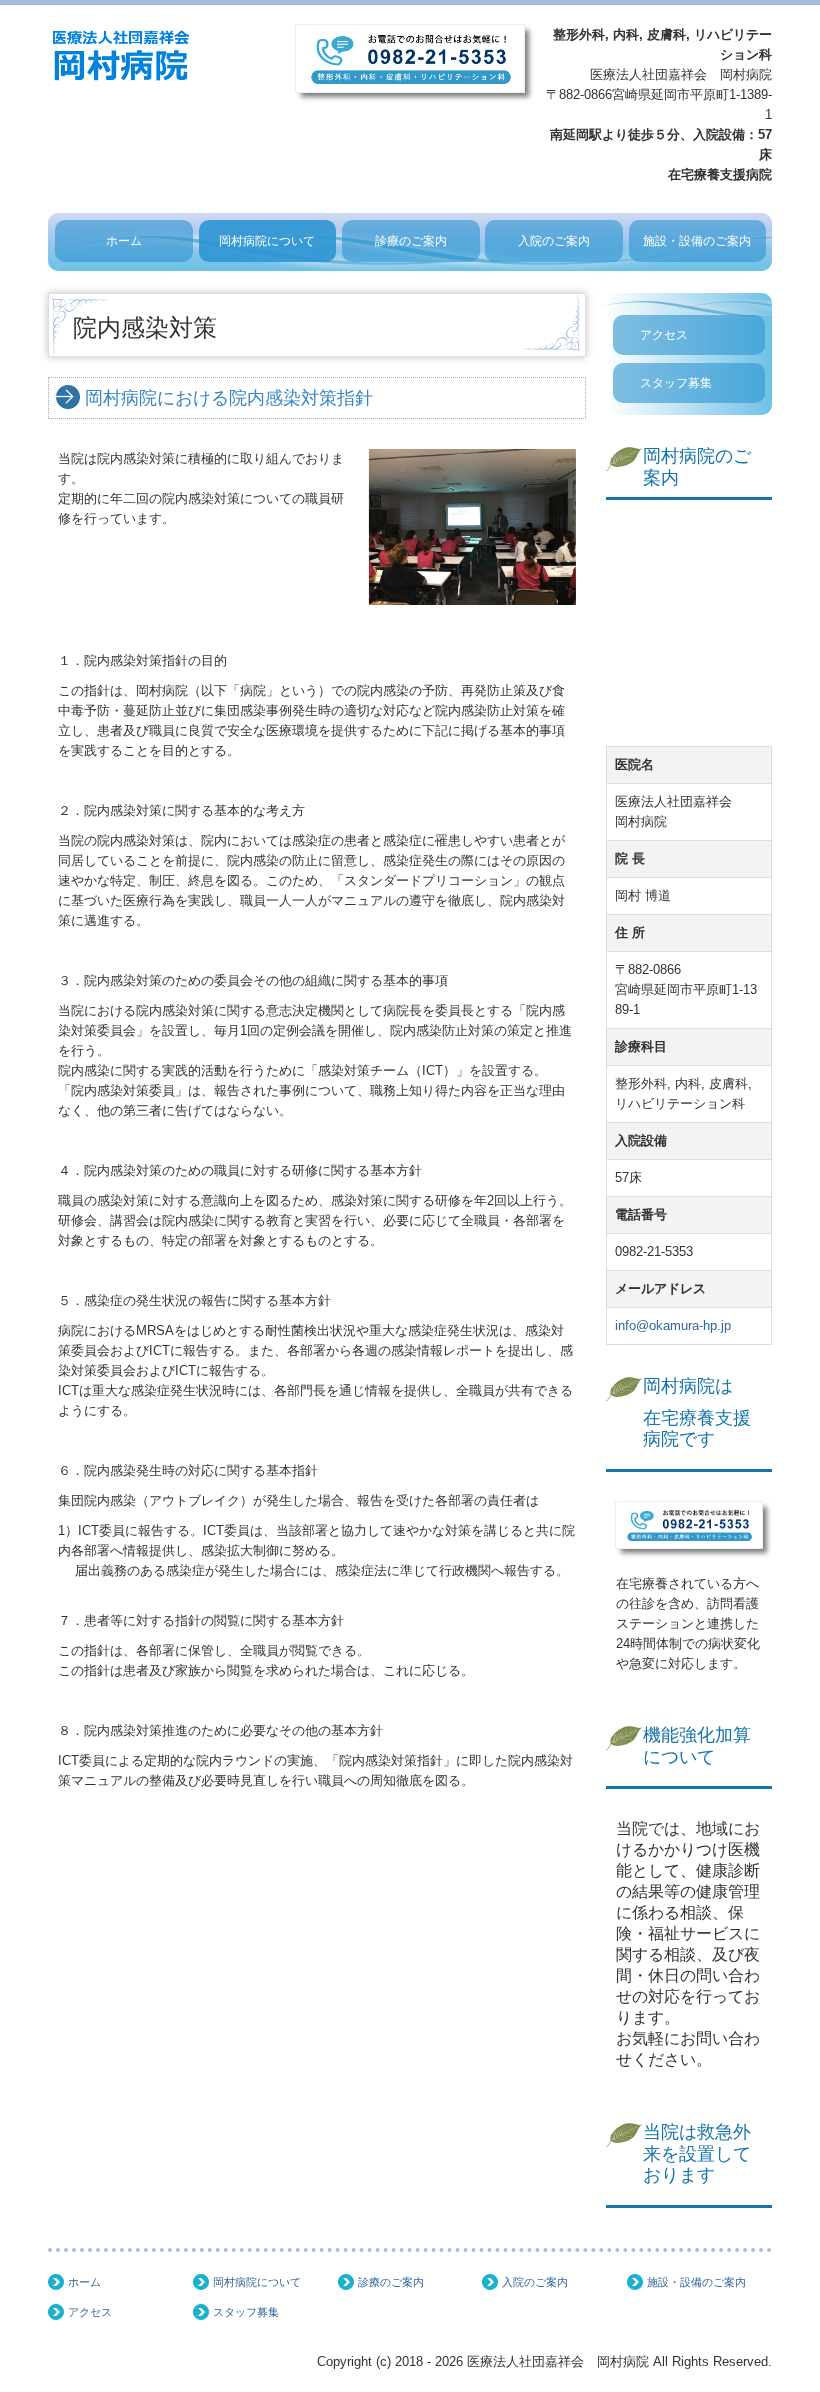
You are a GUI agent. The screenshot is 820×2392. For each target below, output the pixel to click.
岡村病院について (267, 241)
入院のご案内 (554, 241)
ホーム (124, 241)
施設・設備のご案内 (697, 241)
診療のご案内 (411, 241)
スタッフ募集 (676, 383)
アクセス (664, 335)
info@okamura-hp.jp (673, 1325)
